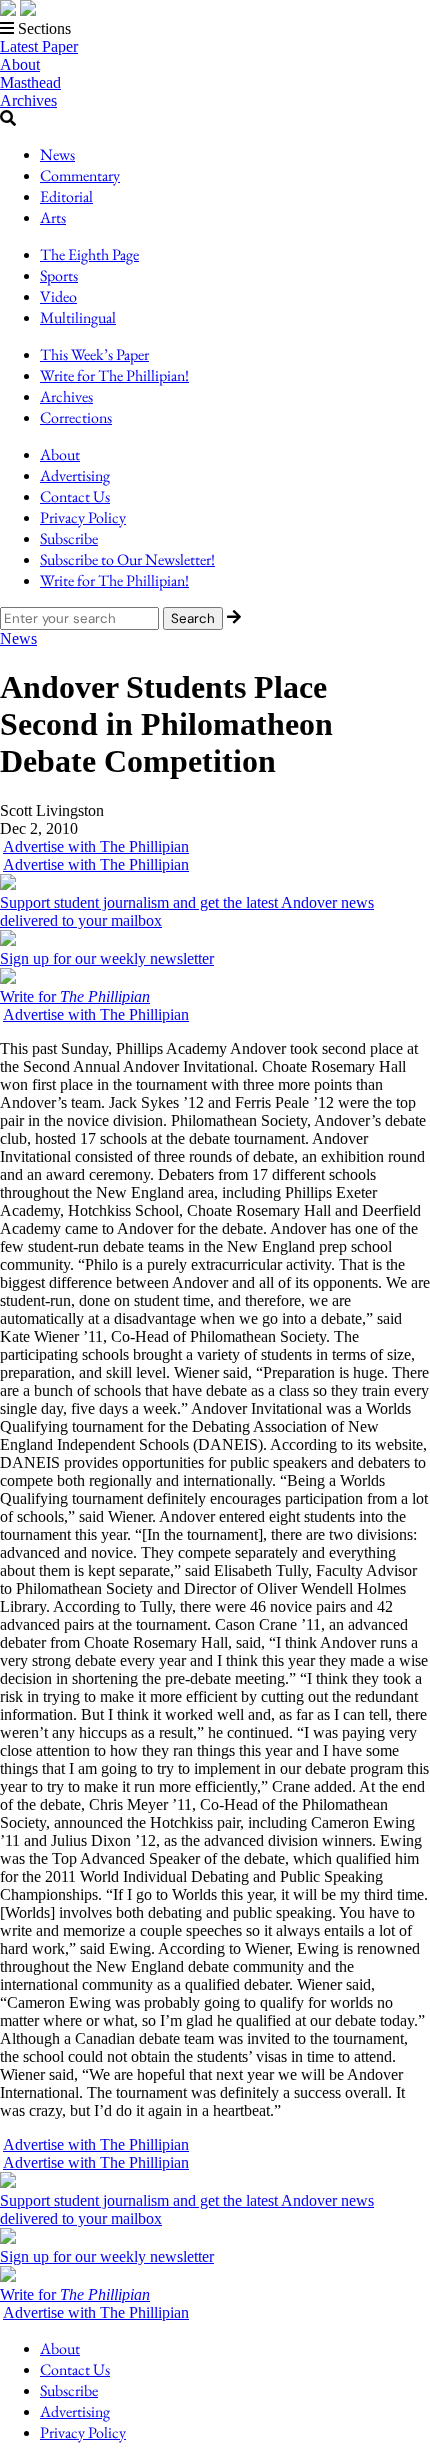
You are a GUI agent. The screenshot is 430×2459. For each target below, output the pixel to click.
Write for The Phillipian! (114, 375)
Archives (28, 100)
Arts (53, 217)
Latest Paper (39, 46)
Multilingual (78, 317)
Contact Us (75, 496)
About (20, 64)
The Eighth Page (89, 254)
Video (58, 296)
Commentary (80, 175)
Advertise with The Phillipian (96, 846)
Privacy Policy (83, 517)
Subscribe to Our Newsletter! (127, 559)
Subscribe (69, 538)
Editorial (66, 196)
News (57, 154)
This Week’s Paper (94, 354)
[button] (215, 29)
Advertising (75, 475)
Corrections (76, 417)
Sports (59, 275)
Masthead (30, 82)
